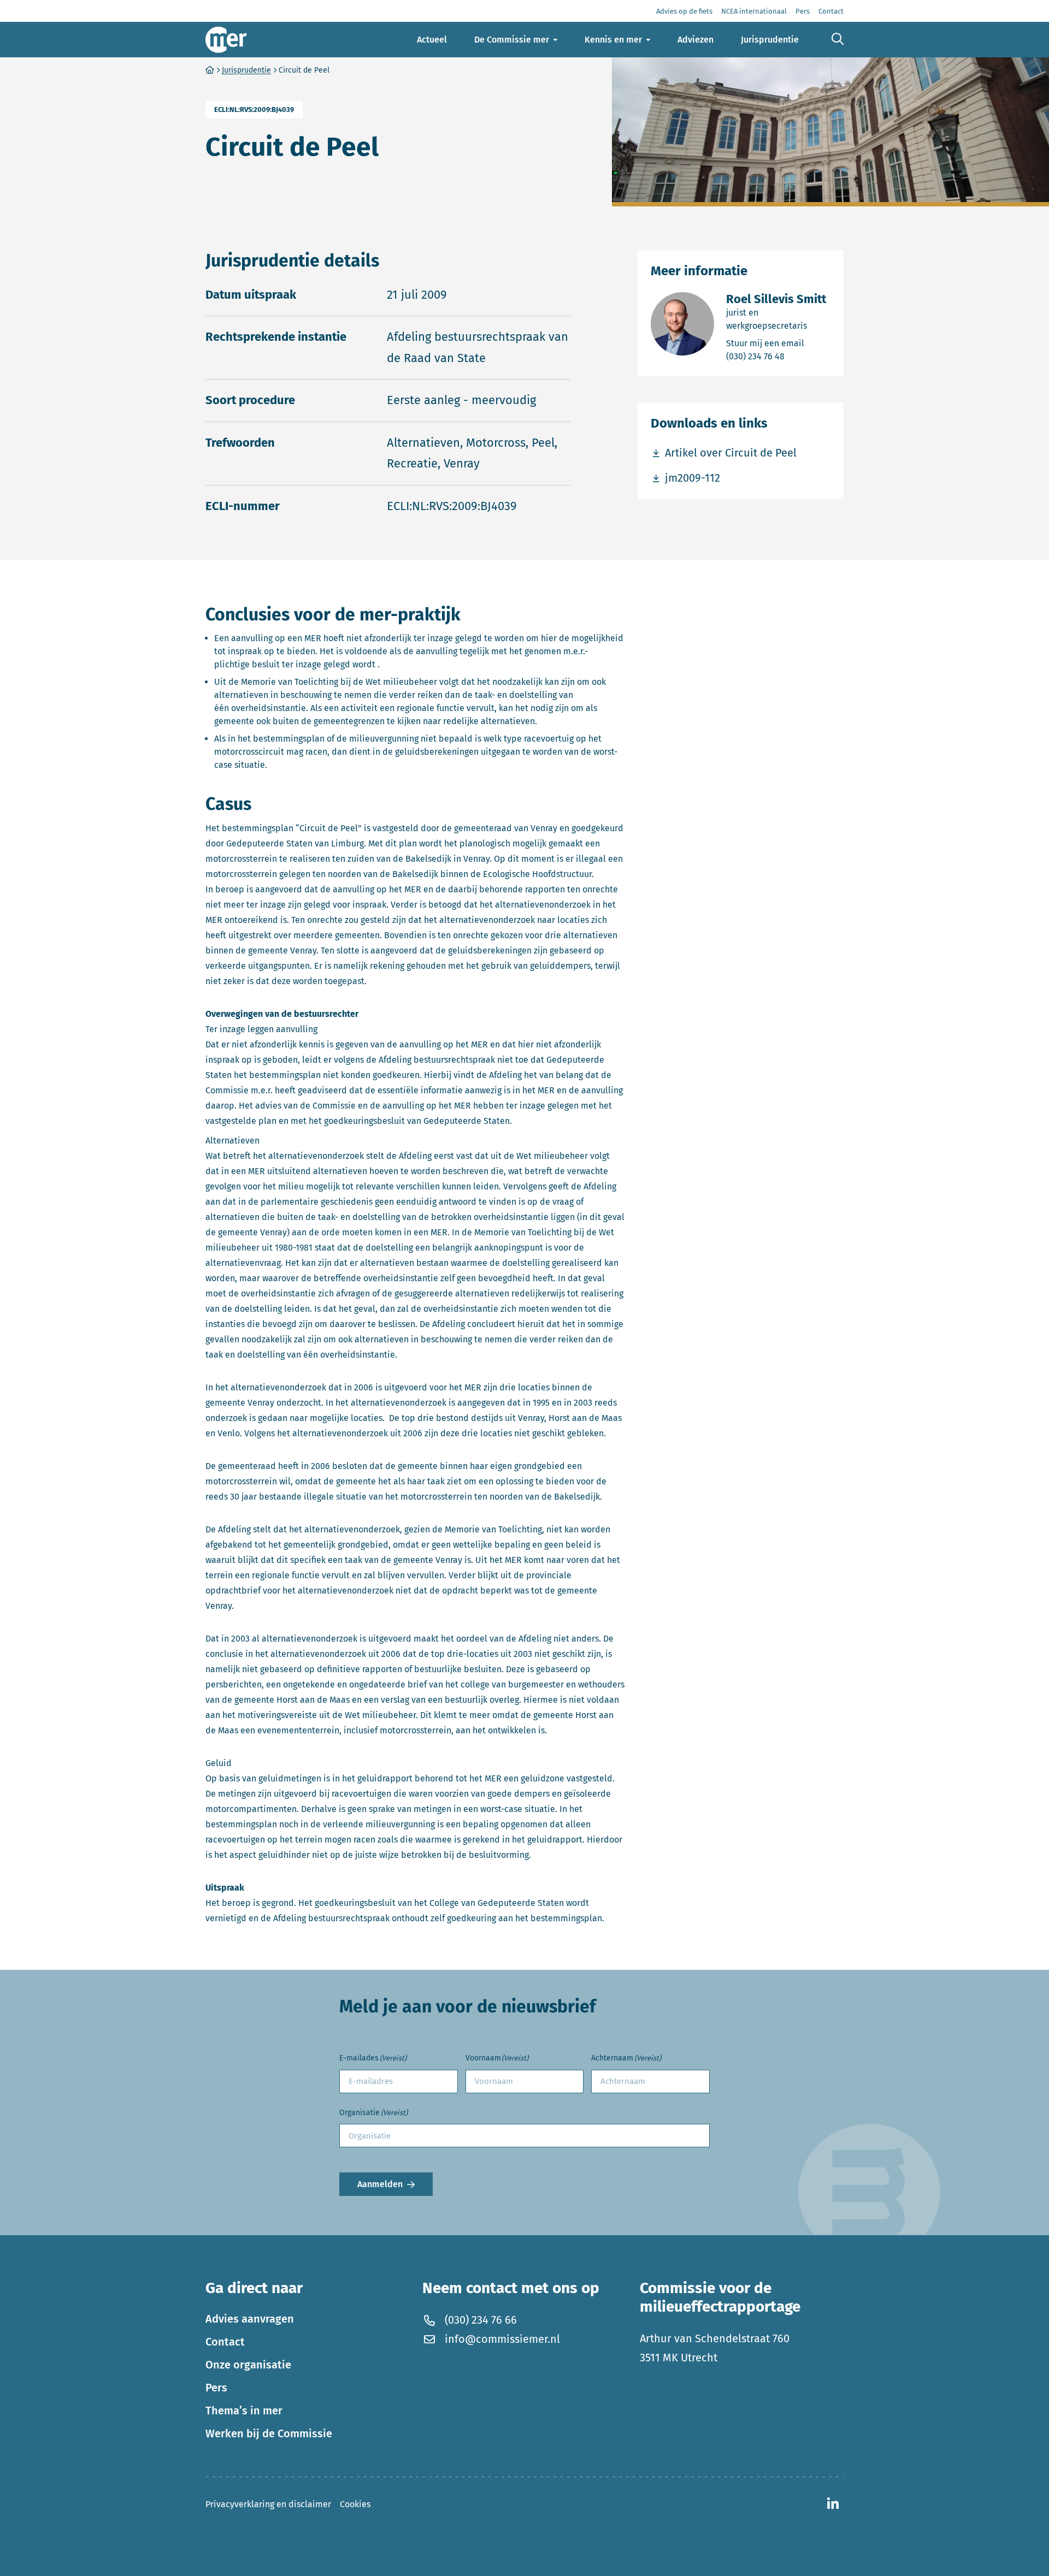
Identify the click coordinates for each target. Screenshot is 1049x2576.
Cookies (355, 2504)
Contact (225, 2342)
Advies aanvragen (250, 2319)
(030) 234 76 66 (481, 2320)
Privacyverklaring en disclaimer (268, 2504)
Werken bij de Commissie (269, 2433)
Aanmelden (380, 2184)
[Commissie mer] (226, 40)
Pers (216, 2388)
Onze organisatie (248, 2365)
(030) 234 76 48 (778, 356)
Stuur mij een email (778, 343)
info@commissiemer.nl (502, 2339)
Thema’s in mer (244, 2411)
